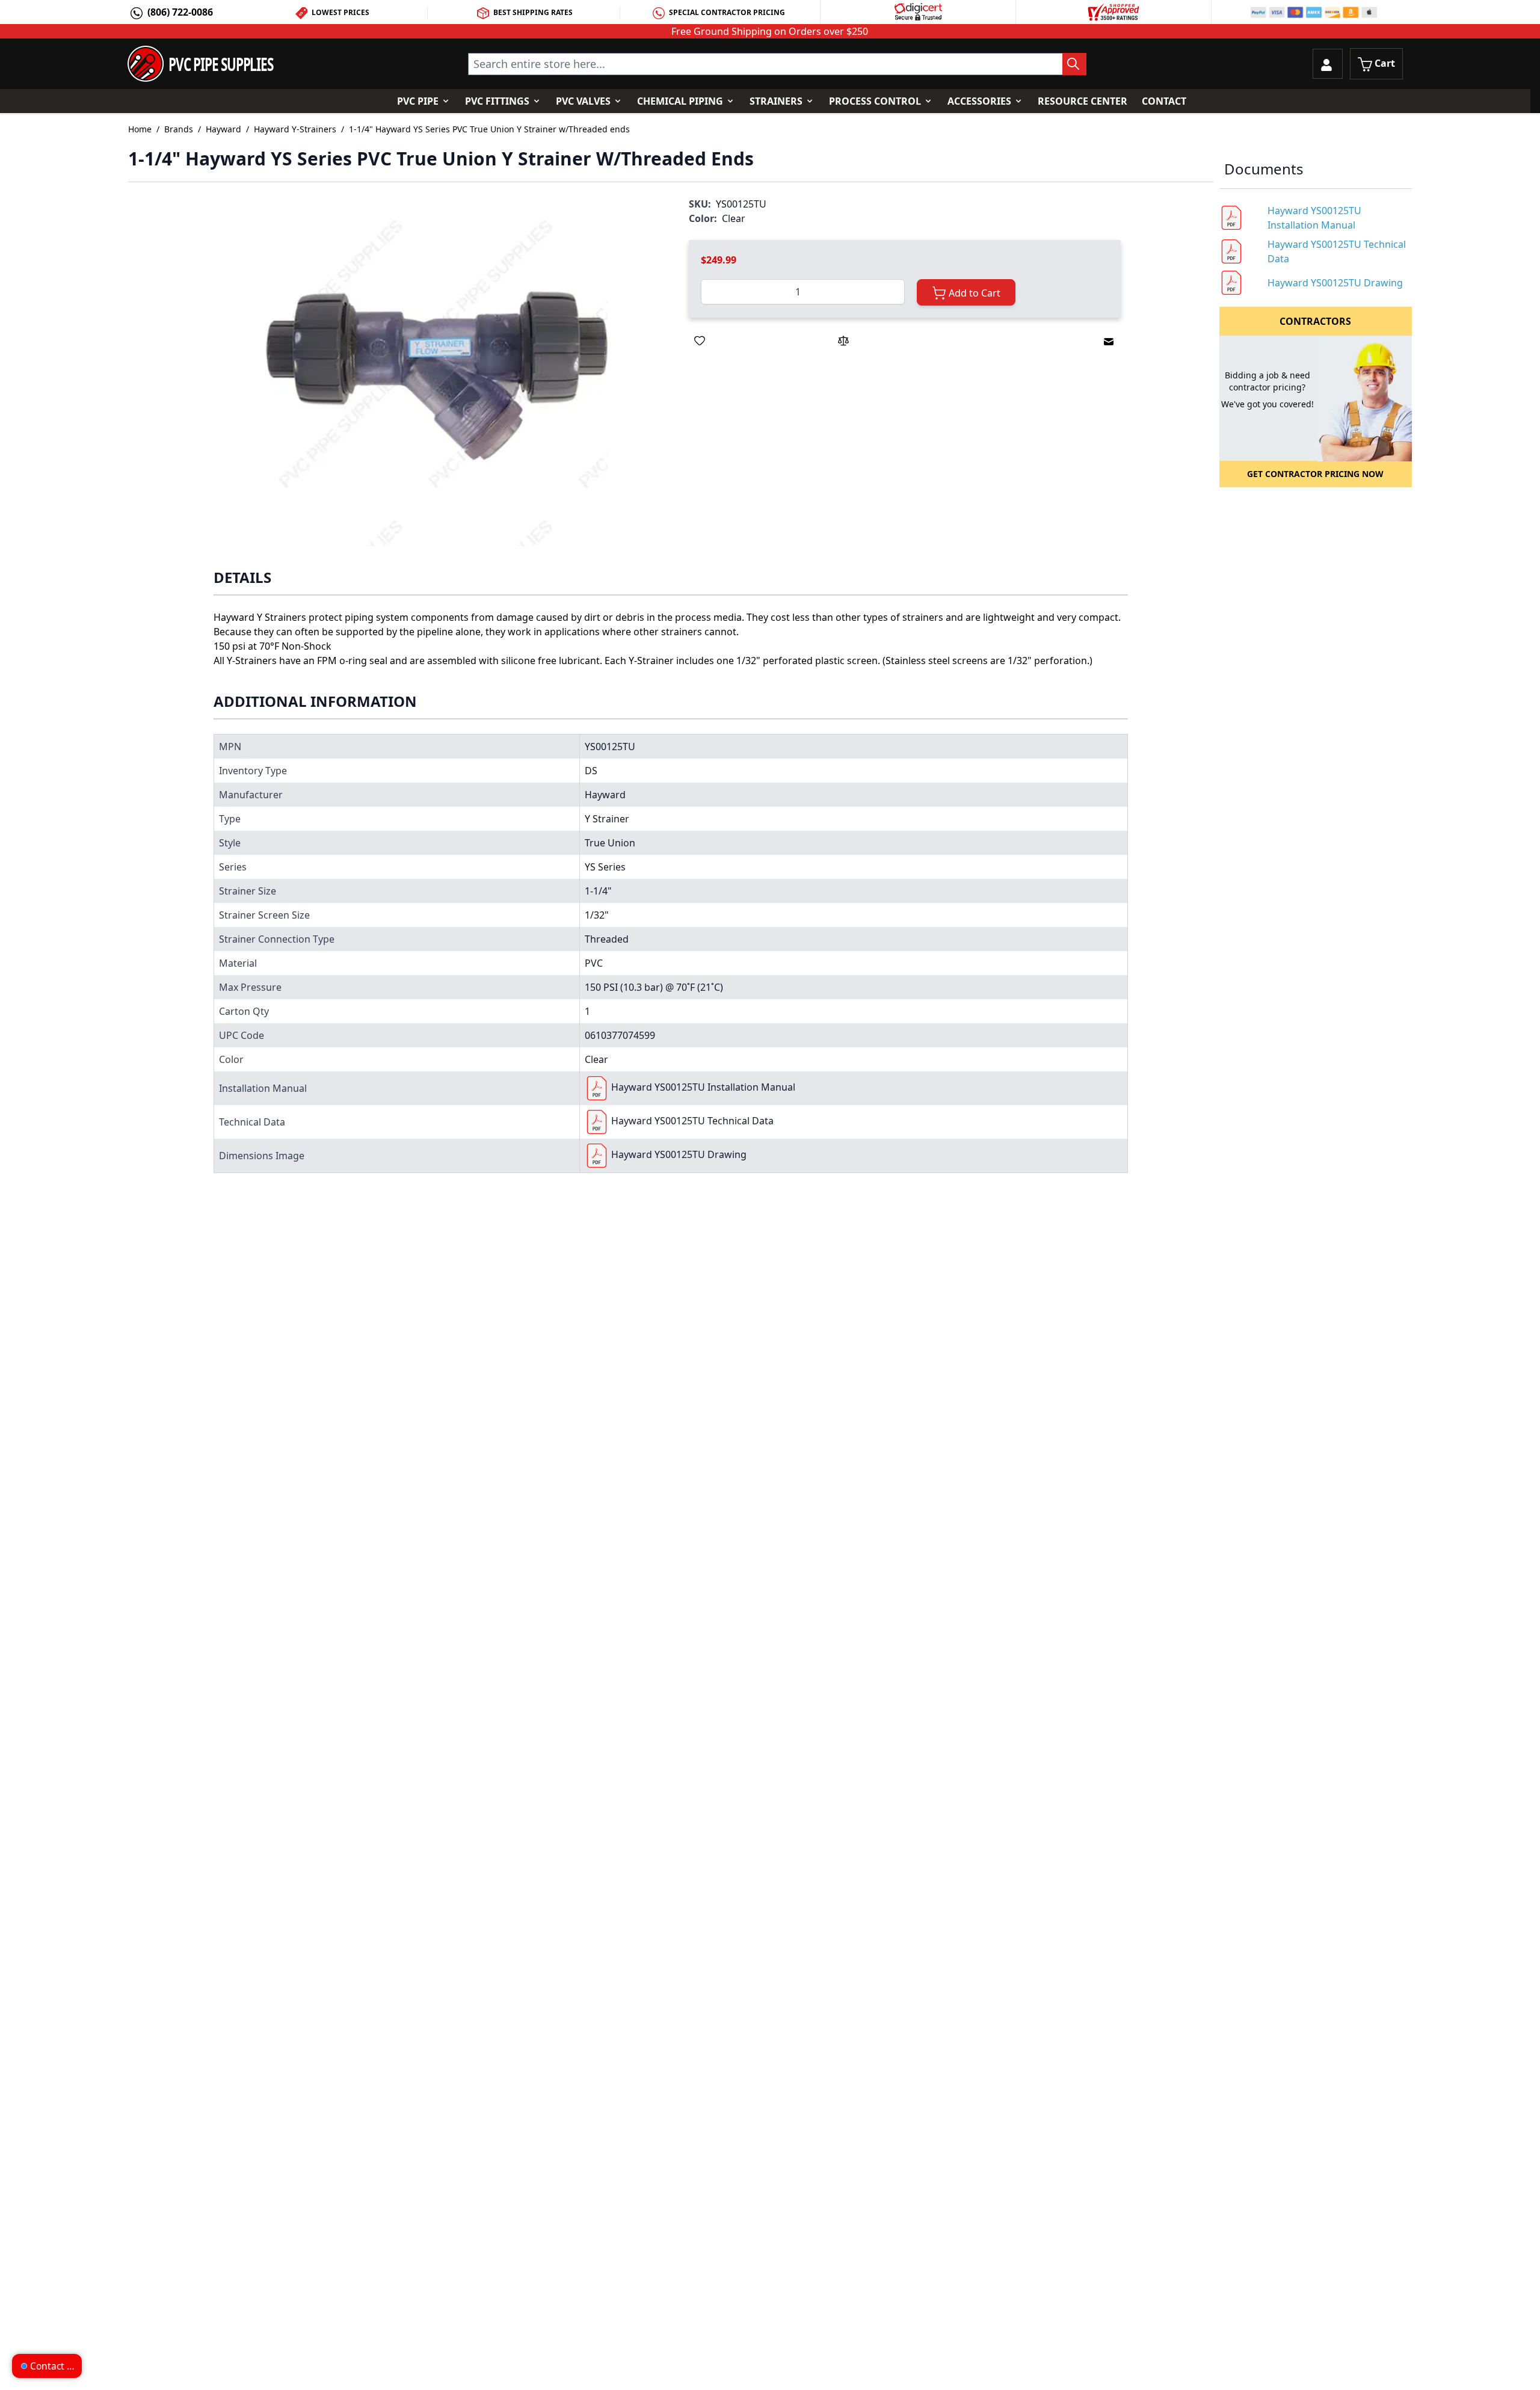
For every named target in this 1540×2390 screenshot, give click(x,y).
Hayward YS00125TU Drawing (679, 1154)
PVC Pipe (418, 101)
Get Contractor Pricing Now (1315, 474)
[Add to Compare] (843, 340)
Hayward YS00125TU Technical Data (692, 1121)
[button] (437, 375)
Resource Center (1083, 101)
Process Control (875, 101)
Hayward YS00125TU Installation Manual (703, 1087)
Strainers (776, 101)
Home (140, 129)
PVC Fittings (497, 101)
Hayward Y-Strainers (295, 129)
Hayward (223, 129)
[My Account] (1328, 64)
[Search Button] (1074, 64)
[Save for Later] (700, 340)
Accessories (979, 101)
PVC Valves (583, 101)
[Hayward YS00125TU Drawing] (597, 1156)
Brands (179, 129)
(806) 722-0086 (180, 12)
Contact (1164, 101)
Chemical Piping (680, 101)
